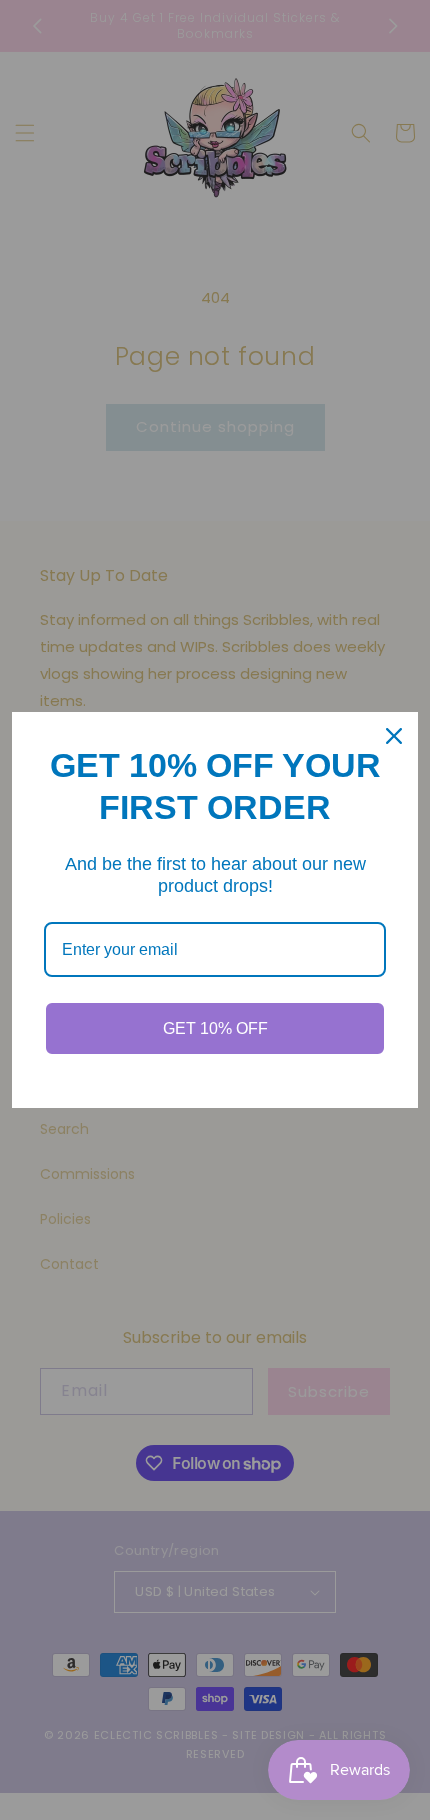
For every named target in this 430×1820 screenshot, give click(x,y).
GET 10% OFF (215, 1028)
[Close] (394, 736)
